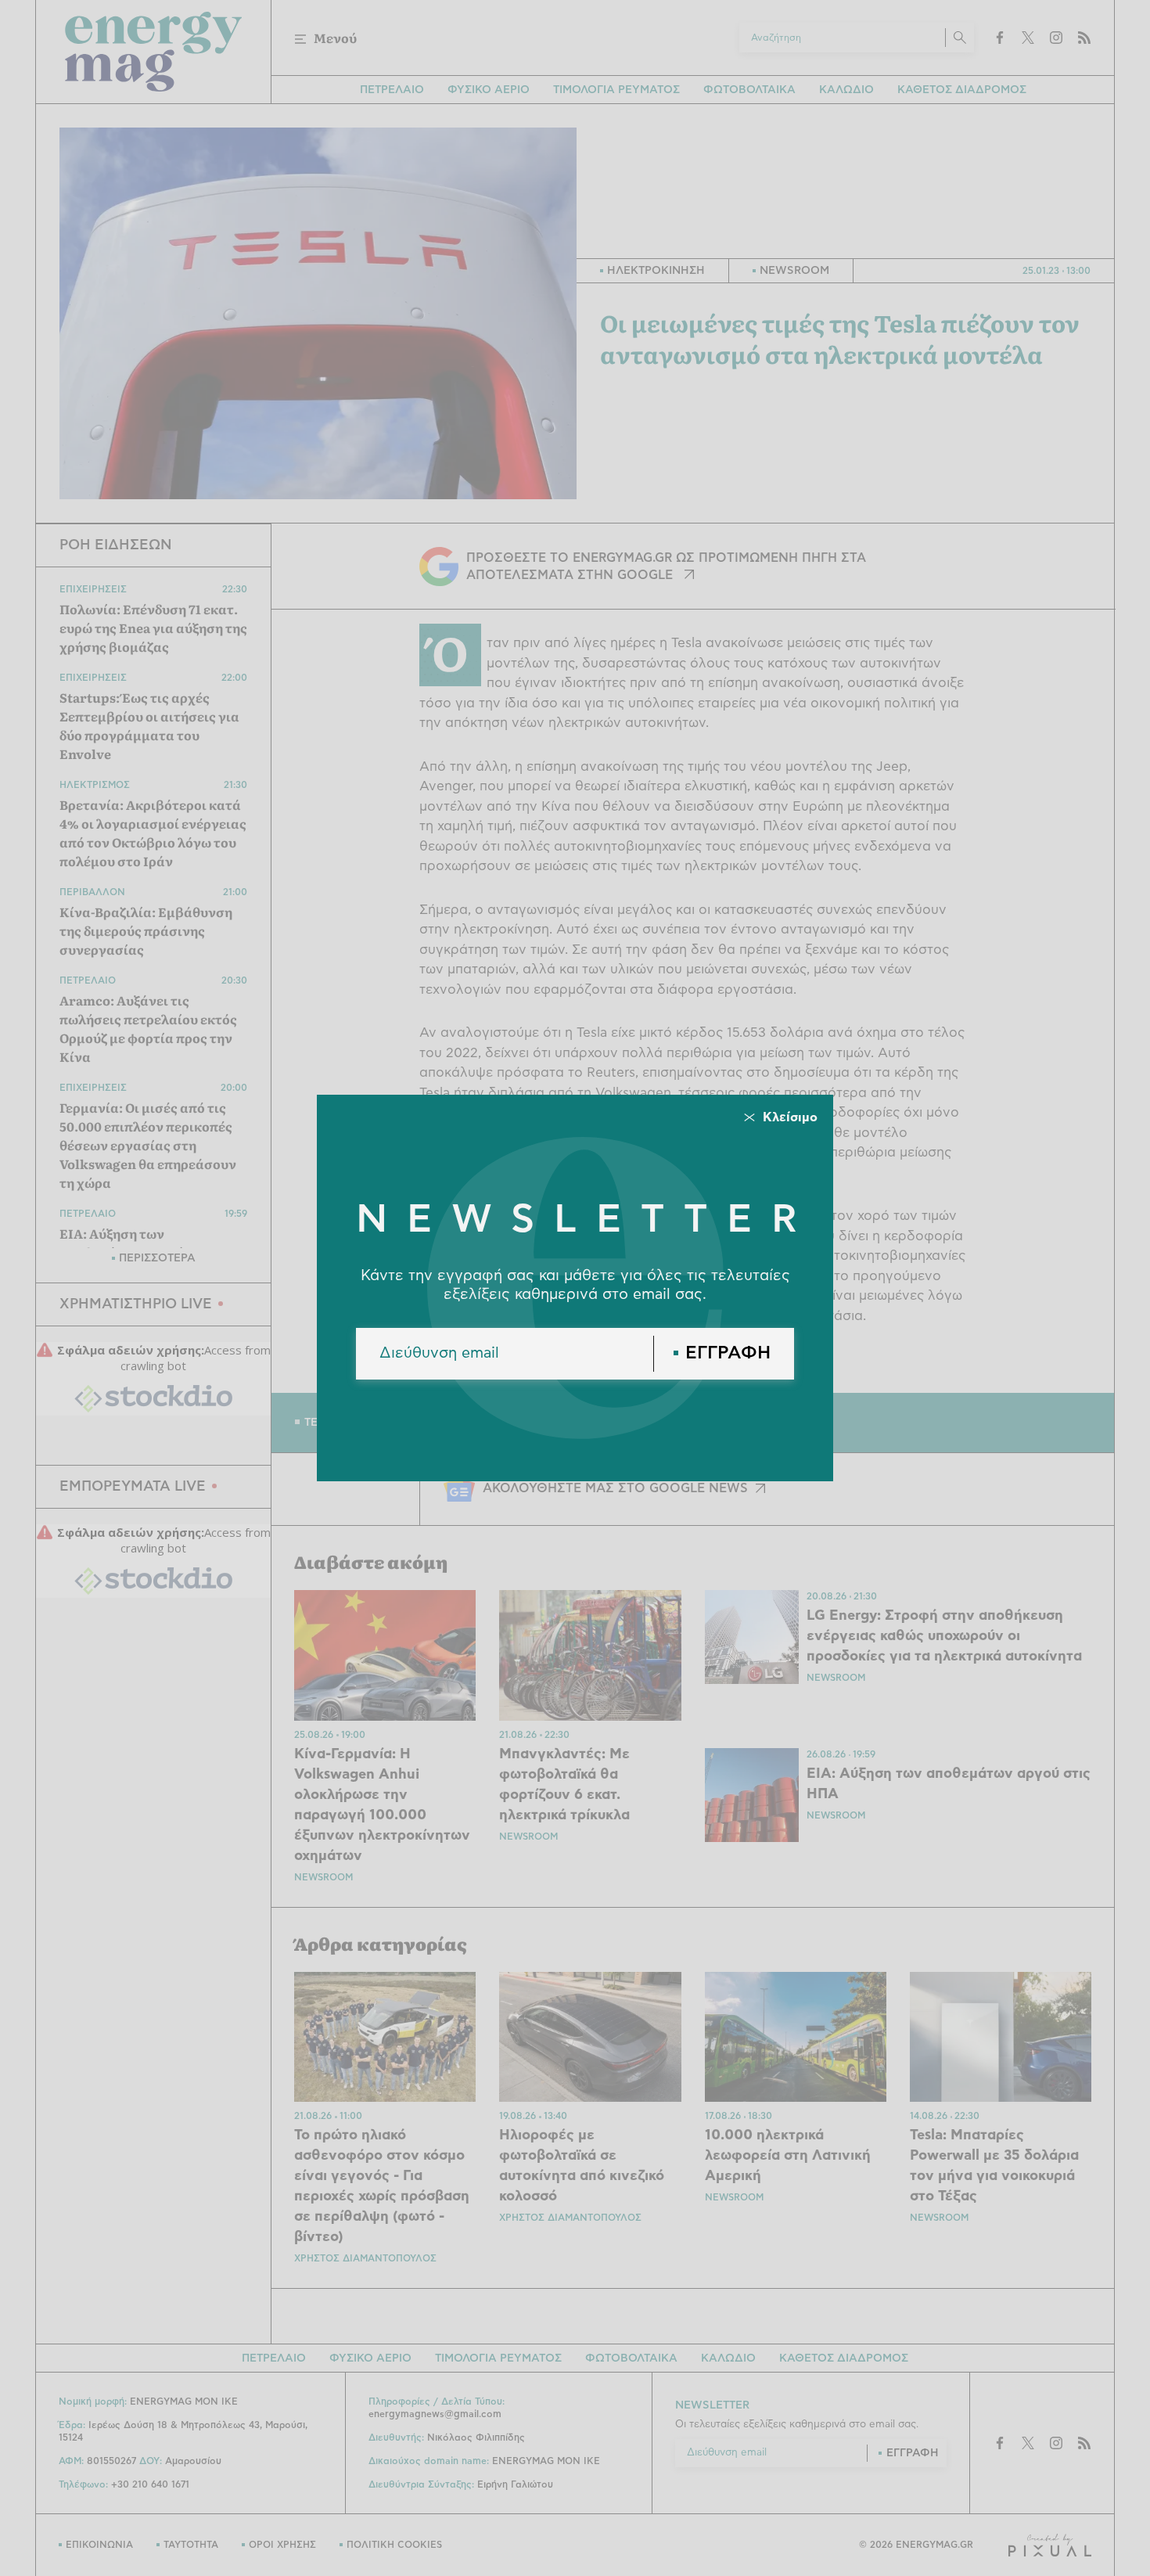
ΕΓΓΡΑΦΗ (728, 1353)
